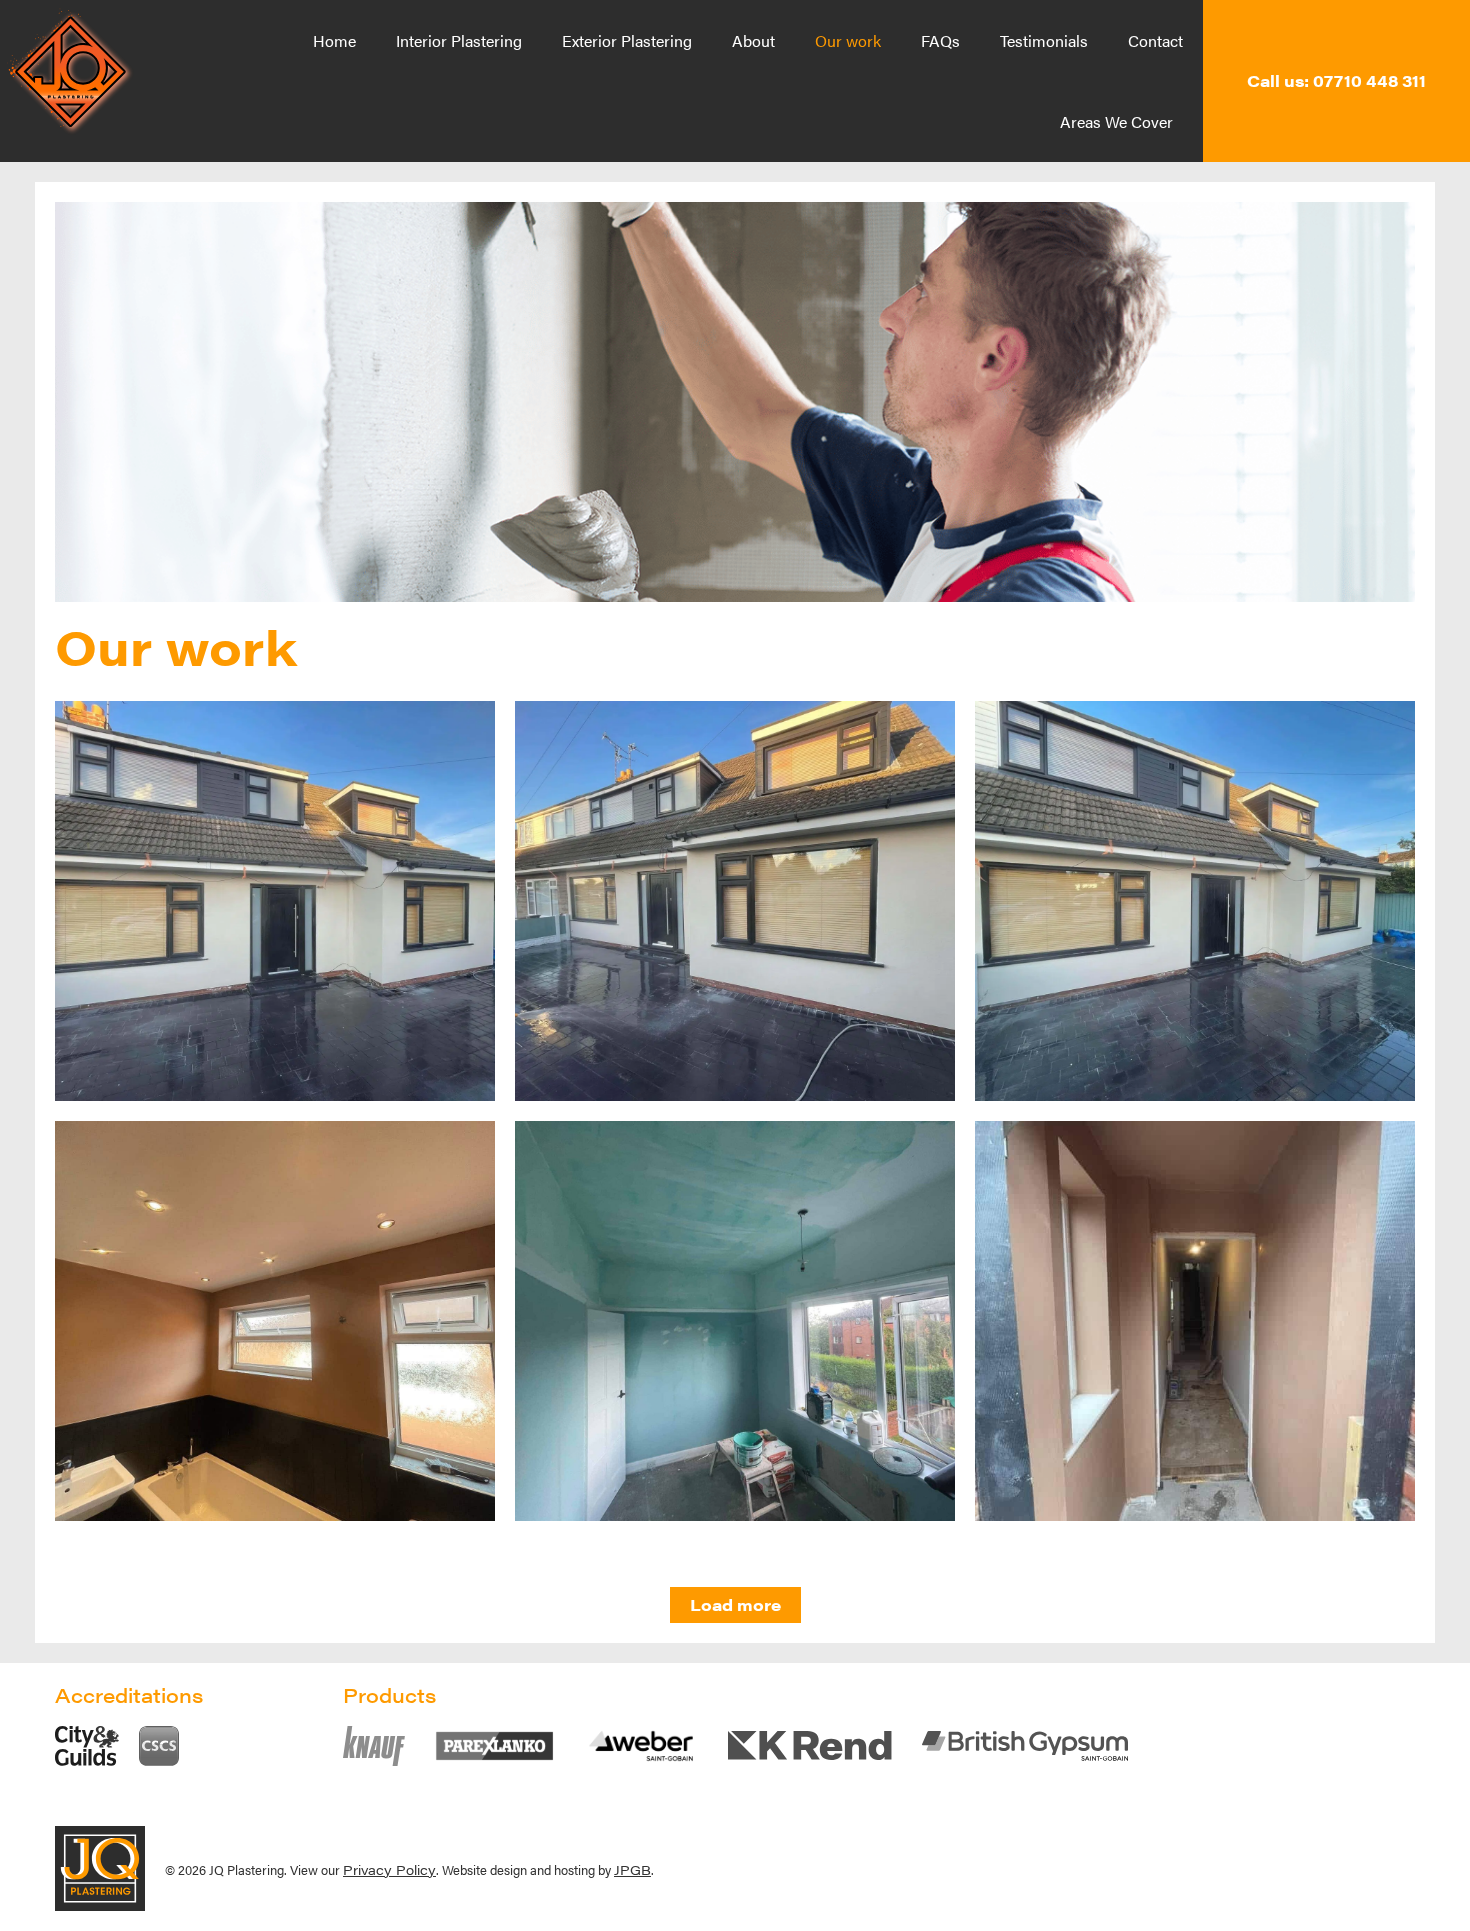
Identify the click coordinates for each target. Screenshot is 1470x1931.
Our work (848, 40)
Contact (1155, 40)
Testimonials (1044, 40)
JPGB (632, 1870)
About (753, 40)
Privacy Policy (389, 1870)
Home (334, 40)
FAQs (940, 40)
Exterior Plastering (627, 40)
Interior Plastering (459, 40)
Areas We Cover (1116, 121)
